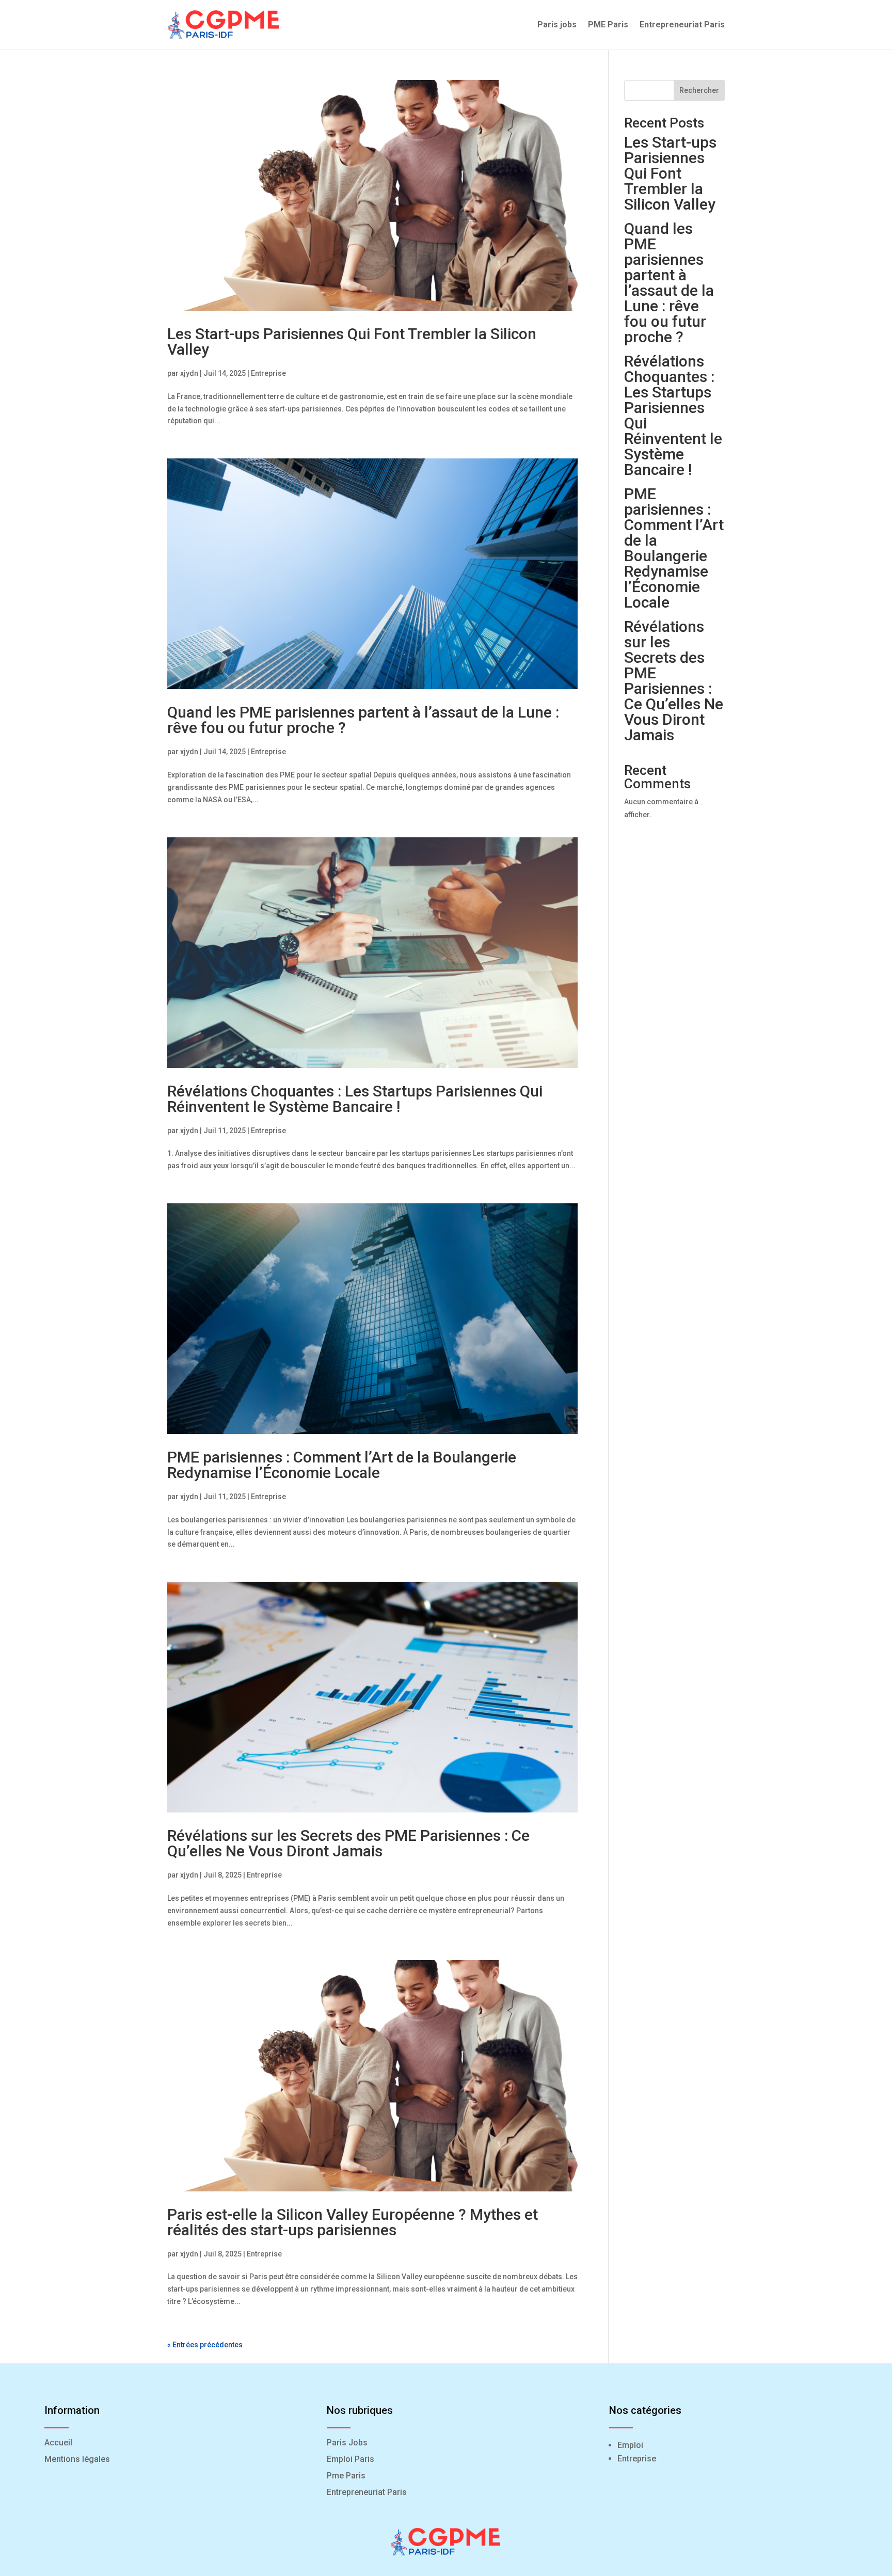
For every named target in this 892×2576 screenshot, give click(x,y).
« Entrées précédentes (205, 2345)
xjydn (189, 373)
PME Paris (608, 25)
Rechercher (699, 90)
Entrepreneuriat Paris (682, 25)
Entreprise (268, 373)
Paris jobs (557, 25)
